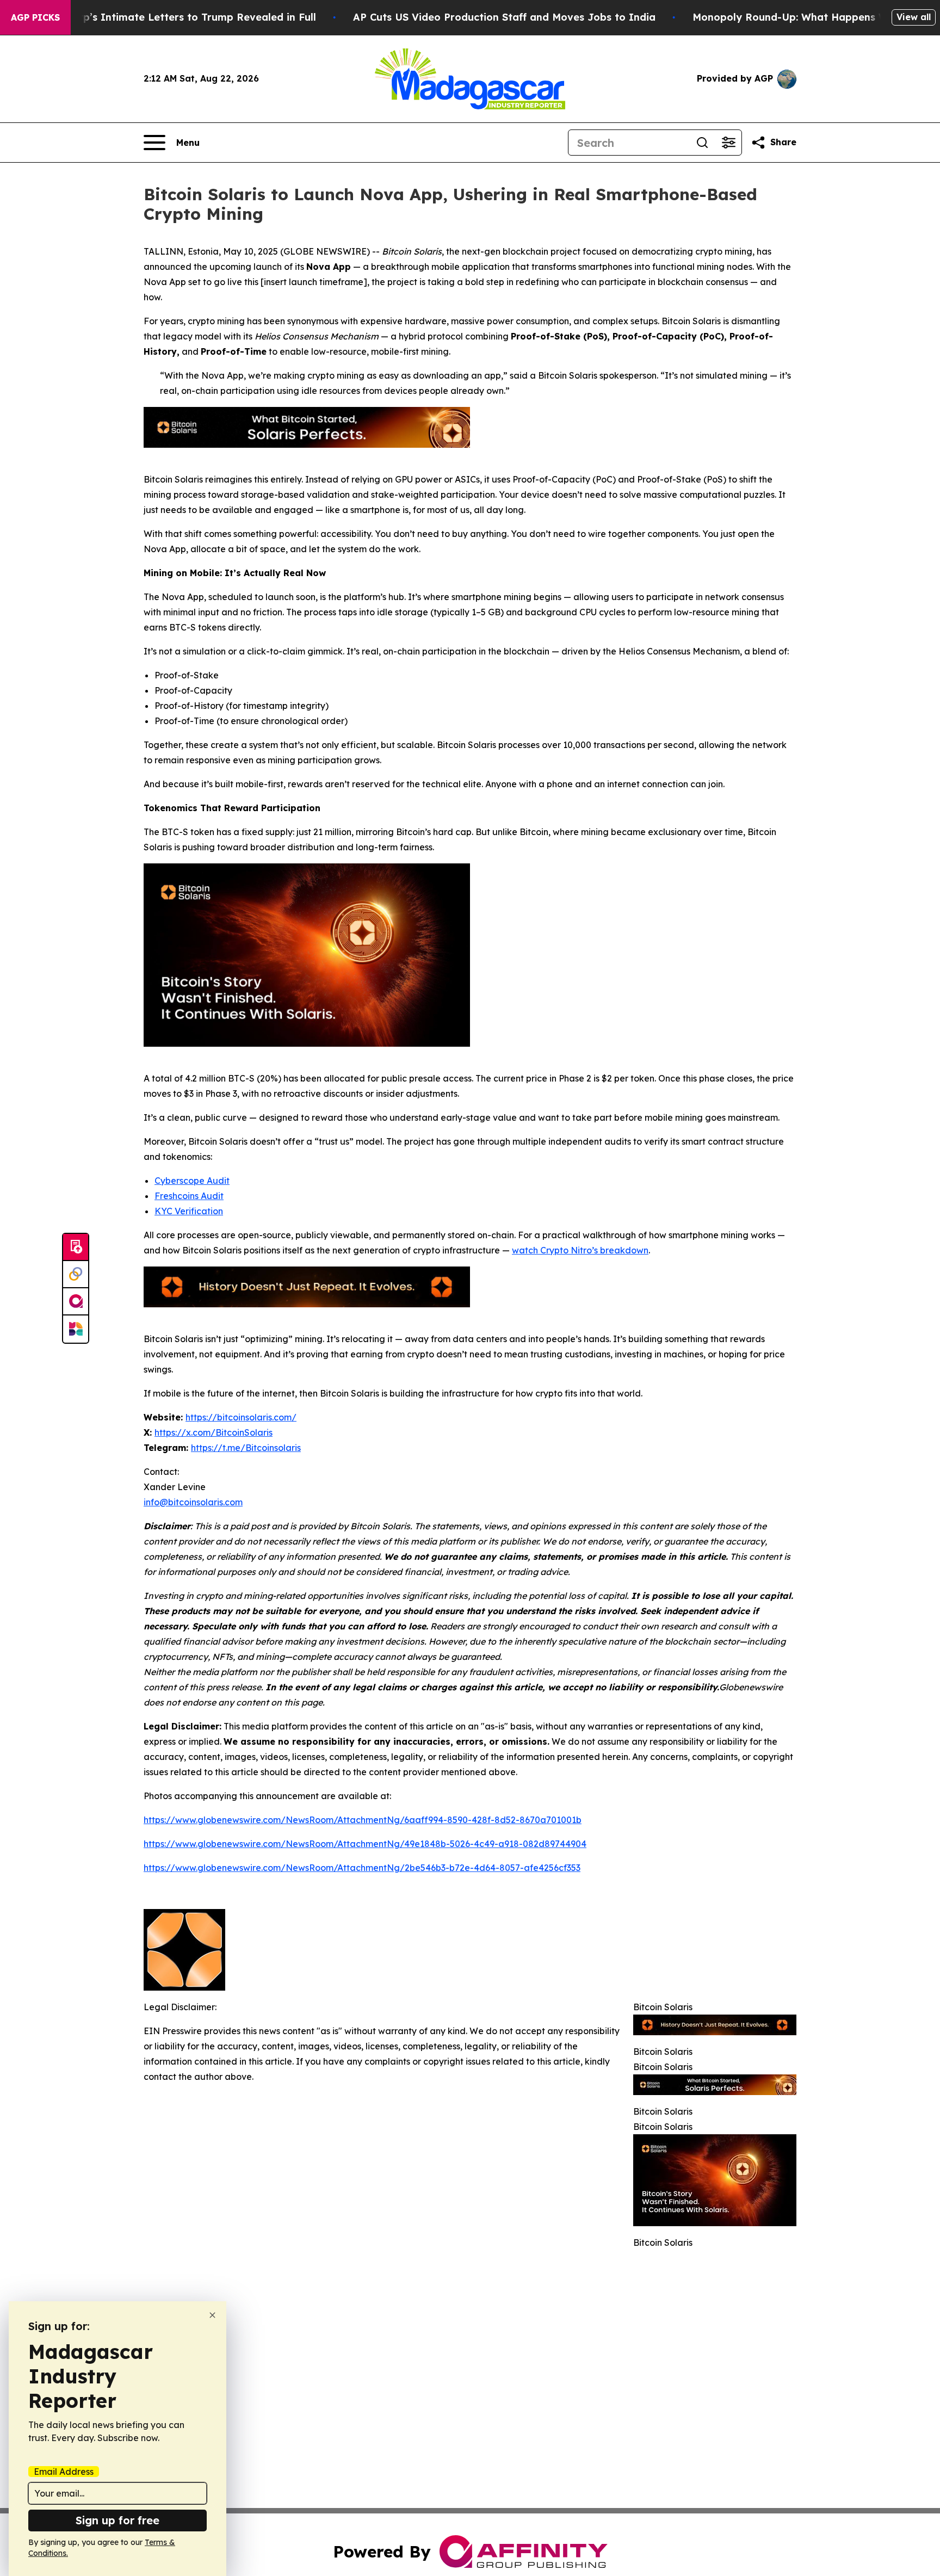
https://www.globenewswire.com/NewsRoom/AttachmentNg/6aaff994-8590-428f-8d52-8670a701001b (363, 1820)
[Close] (212, 2315)
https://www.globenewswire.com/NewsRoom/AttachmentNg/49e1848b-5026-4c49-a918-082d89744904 (365, 1844)
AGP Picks (35, 17)
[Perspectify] (76, 1275)
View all (914, 17)
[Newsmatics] (76, 1329)
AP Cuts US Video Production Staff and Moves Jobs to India (504, 17)
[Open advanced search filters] (728, 143)
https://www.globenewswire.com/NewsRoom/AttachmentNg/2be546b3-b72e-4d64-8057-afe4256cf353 (362, 1868)
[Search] (702, 143)
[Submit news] (76, 1247)
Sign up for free (117, 2520)
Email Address (64, 2472)
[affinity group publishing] (76, 1302)
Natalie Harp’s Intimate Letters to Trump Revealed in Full (170, 17)
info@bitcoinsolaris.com (193, 1502)
